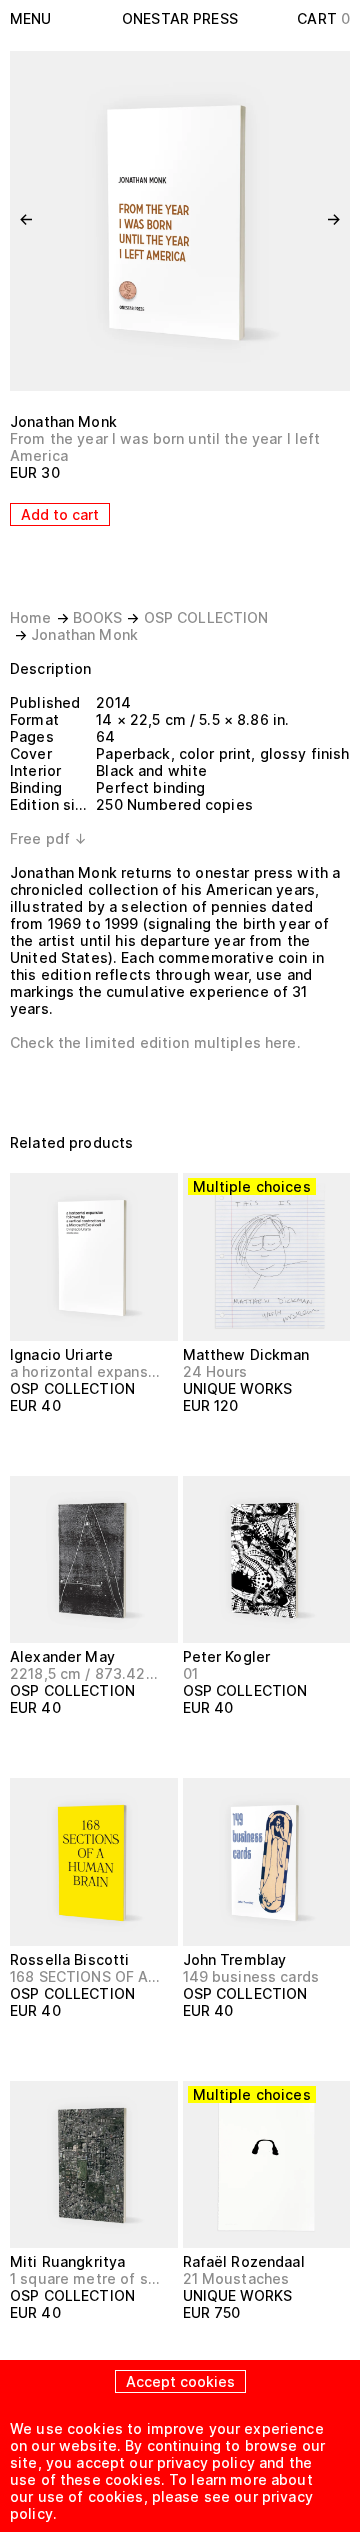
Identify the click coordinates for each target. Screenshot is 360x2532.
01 (190, 1673)
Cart (323, 18)
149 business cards (251, 1976)
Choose (221, 1442)
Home (31, 617)
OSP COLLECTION (206, 617)
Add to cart (60, 514)
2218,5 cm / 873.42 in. (85, 1673)
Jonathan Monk (63, 421)
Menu (31, 18)
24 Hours (215, 1371)
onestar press (180, 18)
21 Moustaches (236, 2278)
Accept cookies (180, 2381)
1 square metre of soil (85, 2278)
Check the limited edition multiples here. (155, 1042)
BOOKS (98, 617)
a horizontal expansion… (85, 1371)
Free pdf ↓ (48, 838)
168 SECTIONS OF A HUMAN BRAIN (85, 1976)
